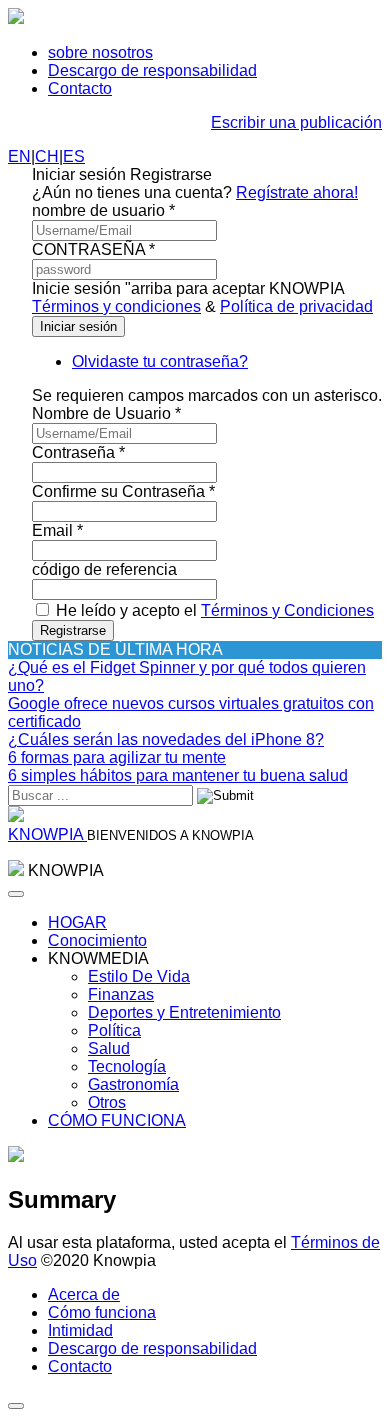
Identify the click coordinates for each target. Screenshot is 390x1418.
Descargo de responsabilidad (152, 70)
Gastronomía (133, 1084)
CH (47, 156)
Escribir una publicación (296, 122)
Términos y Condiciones (287, 610)
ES (74, 156)
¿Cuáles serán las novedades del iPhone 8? (166, 739)
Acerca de (84, 1294)
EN (19, 156)
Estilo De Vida (139, 976)
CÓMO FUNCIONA (117, 1120)
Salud (109, 1048)
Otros (107, 1102)
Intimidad (80, 1330)
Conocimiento (97, 940)
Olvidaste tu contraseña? (160, 361)
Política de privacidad (296, 306)
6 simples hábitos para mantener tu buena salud (178, 775)
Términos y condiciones (116, 306)
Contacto (80, 88)
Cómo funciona (102, 1312)
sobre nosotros (100, 52)
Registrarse (73, 630)
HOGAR (77, 922)
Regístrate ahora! (297, 192)
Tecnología (127, 1066)
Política (114, 1030)
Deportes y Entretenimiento (184, 1012)
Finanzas (121, 994)
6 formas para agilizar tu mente (117, 757)
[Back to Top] (16, 1406)
